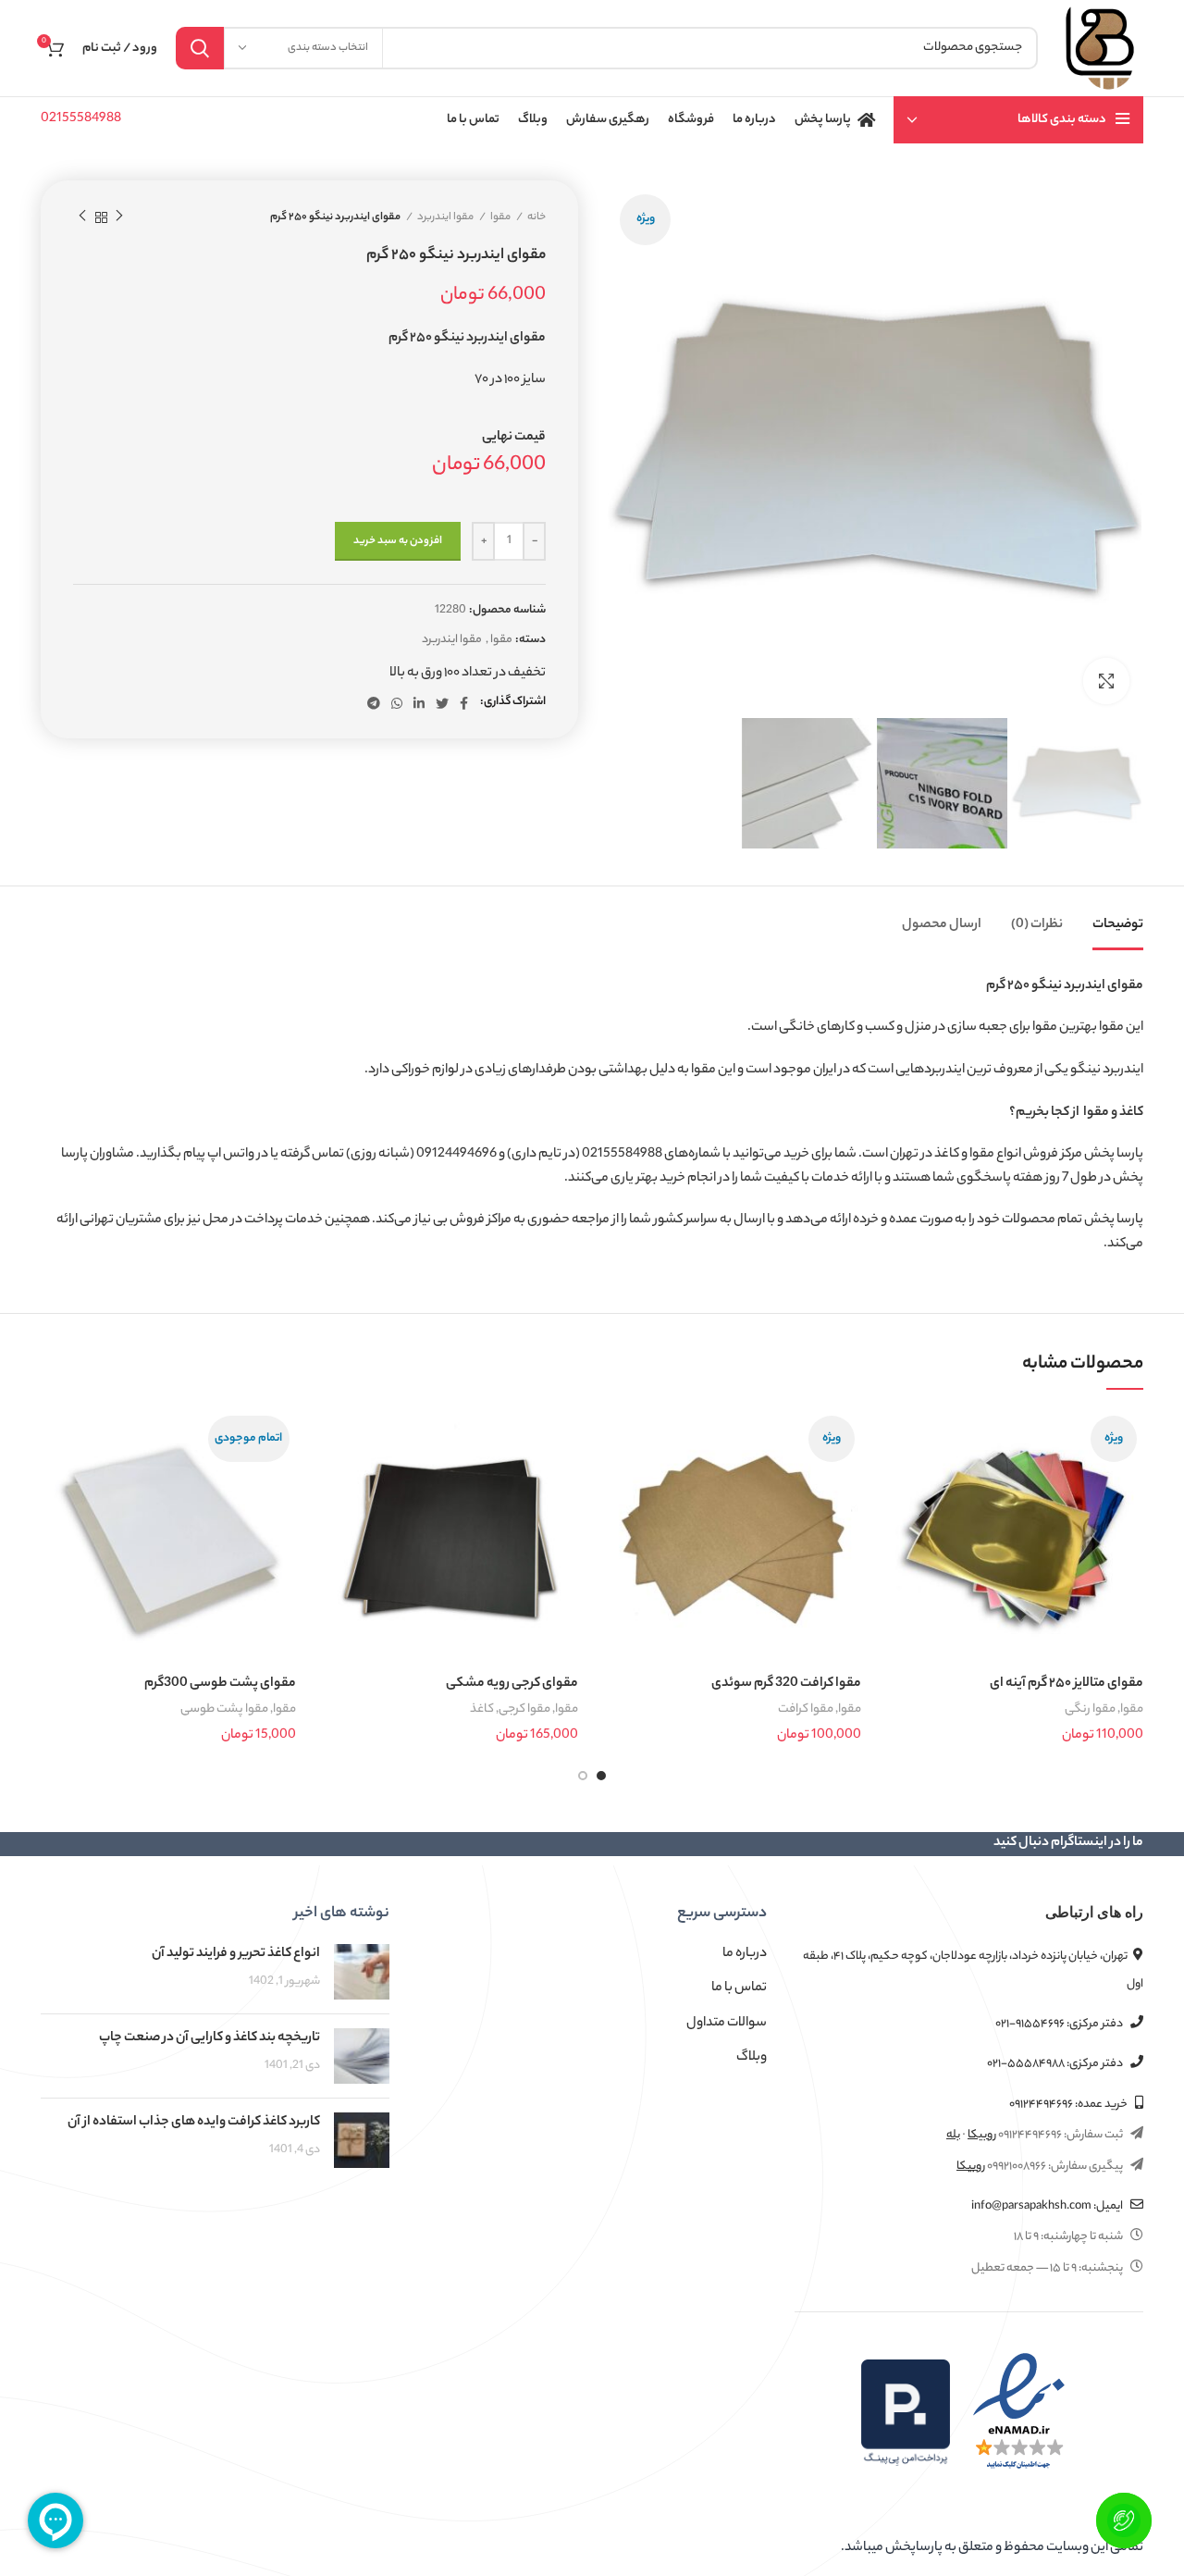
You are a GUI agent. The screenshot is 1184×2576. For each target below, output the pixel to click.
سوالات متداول (727, 2024)
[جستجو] (200, 48)
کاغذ (482, 1709)
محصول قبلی (119, 217)
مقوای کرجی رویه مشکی (512, 1684)
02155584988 (81, 119)
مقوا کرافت (806, 1709)
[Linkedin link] (419, 703)
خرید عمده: (1069, 2105)
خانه (536, 217)
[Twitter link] (442, 703)
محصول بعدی (82, 217)
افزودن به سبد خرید (398, 541)
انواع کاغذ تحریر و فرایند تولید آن (236, 1954)
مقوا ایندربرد (445, 217)
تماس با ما (739, 1988)
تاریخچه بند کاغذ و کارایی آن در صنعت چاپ (210, 2038)
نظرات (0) (1037, 925)
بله (953, 2135)
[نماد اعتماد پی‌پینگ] (906, 2412)
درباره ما (745, 1954)
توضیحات (1118, 925)
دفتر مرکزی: (1060, 2024)
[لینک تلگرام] (374, 703)
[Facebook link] (464, 703)
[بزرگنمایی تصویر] (1106, 681)
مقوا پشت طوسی (224, 1709)
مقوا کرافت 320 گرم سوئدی (786, 1684)
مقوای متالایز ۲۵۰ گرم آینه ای (1067, 1684)
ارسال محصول (942, 925)
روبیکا (982, 2135)
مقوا (500, 217)
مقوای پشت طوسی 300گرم (220, 1684)
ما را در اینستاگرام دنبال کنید (1068, 1843)
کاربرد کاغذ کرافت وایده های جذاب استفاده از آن (194, 2123)
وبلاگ (752, 2058)
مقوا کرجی (524, 1709)
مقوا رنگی (1090, 1709)
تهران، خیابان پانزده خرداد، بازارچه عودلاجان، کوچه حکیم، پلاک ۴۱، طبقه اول (973, 1970)
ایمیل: (1048, 2206)
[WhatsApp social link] (397, 703)
